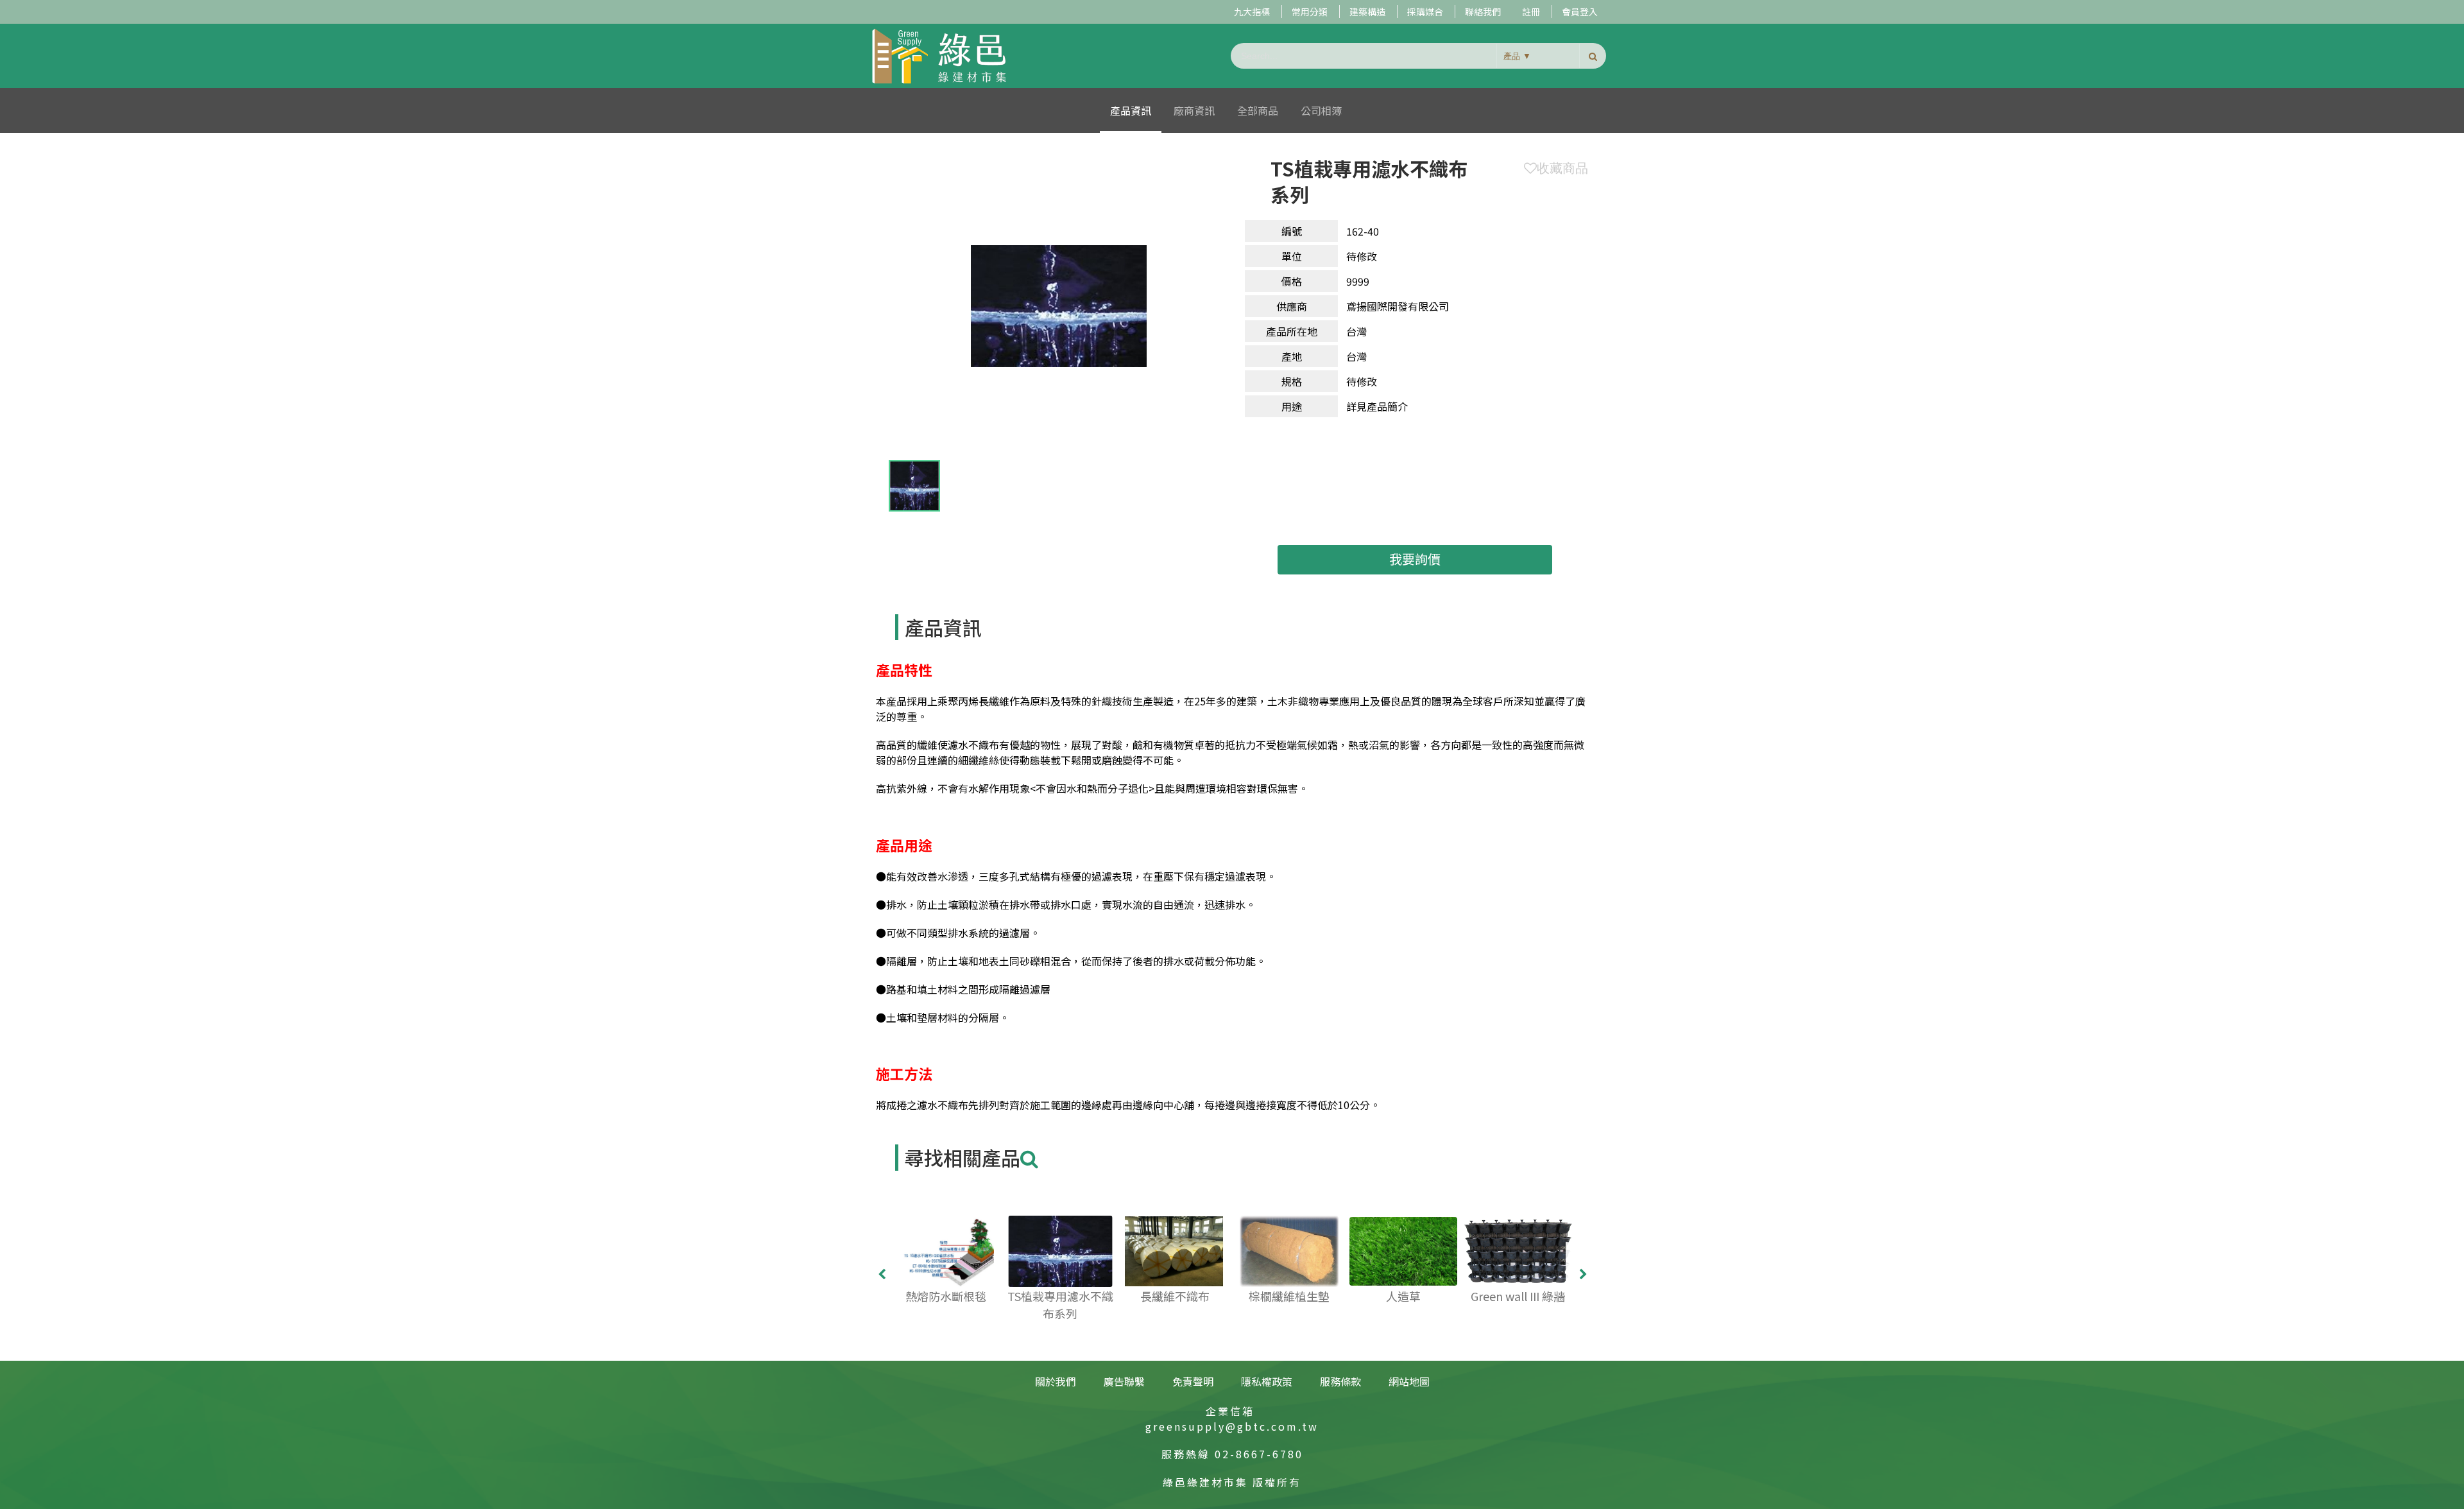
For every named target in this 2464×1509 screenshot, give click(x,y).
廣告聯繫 (1124, 1381)
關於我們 (1056, 1381)
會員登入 (1580, 12)
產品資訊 (1131, 110)
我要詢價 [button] (1415, 559)
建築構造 (1367, 12)
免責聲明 (1193, 1381)
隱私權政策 (1267, 1381)
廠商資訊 (1194, 110)
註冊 (1531, 12)
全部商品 (1258, 110)
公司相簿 (1321, 110)
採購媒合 (1425, 12)
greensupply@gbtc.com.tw (1232, 1426)
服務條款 (1340, 1381)
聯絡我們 (1483, 12)
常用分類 (1310, 12)
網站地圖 (1409, 1381)
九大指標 (1252, 12)
